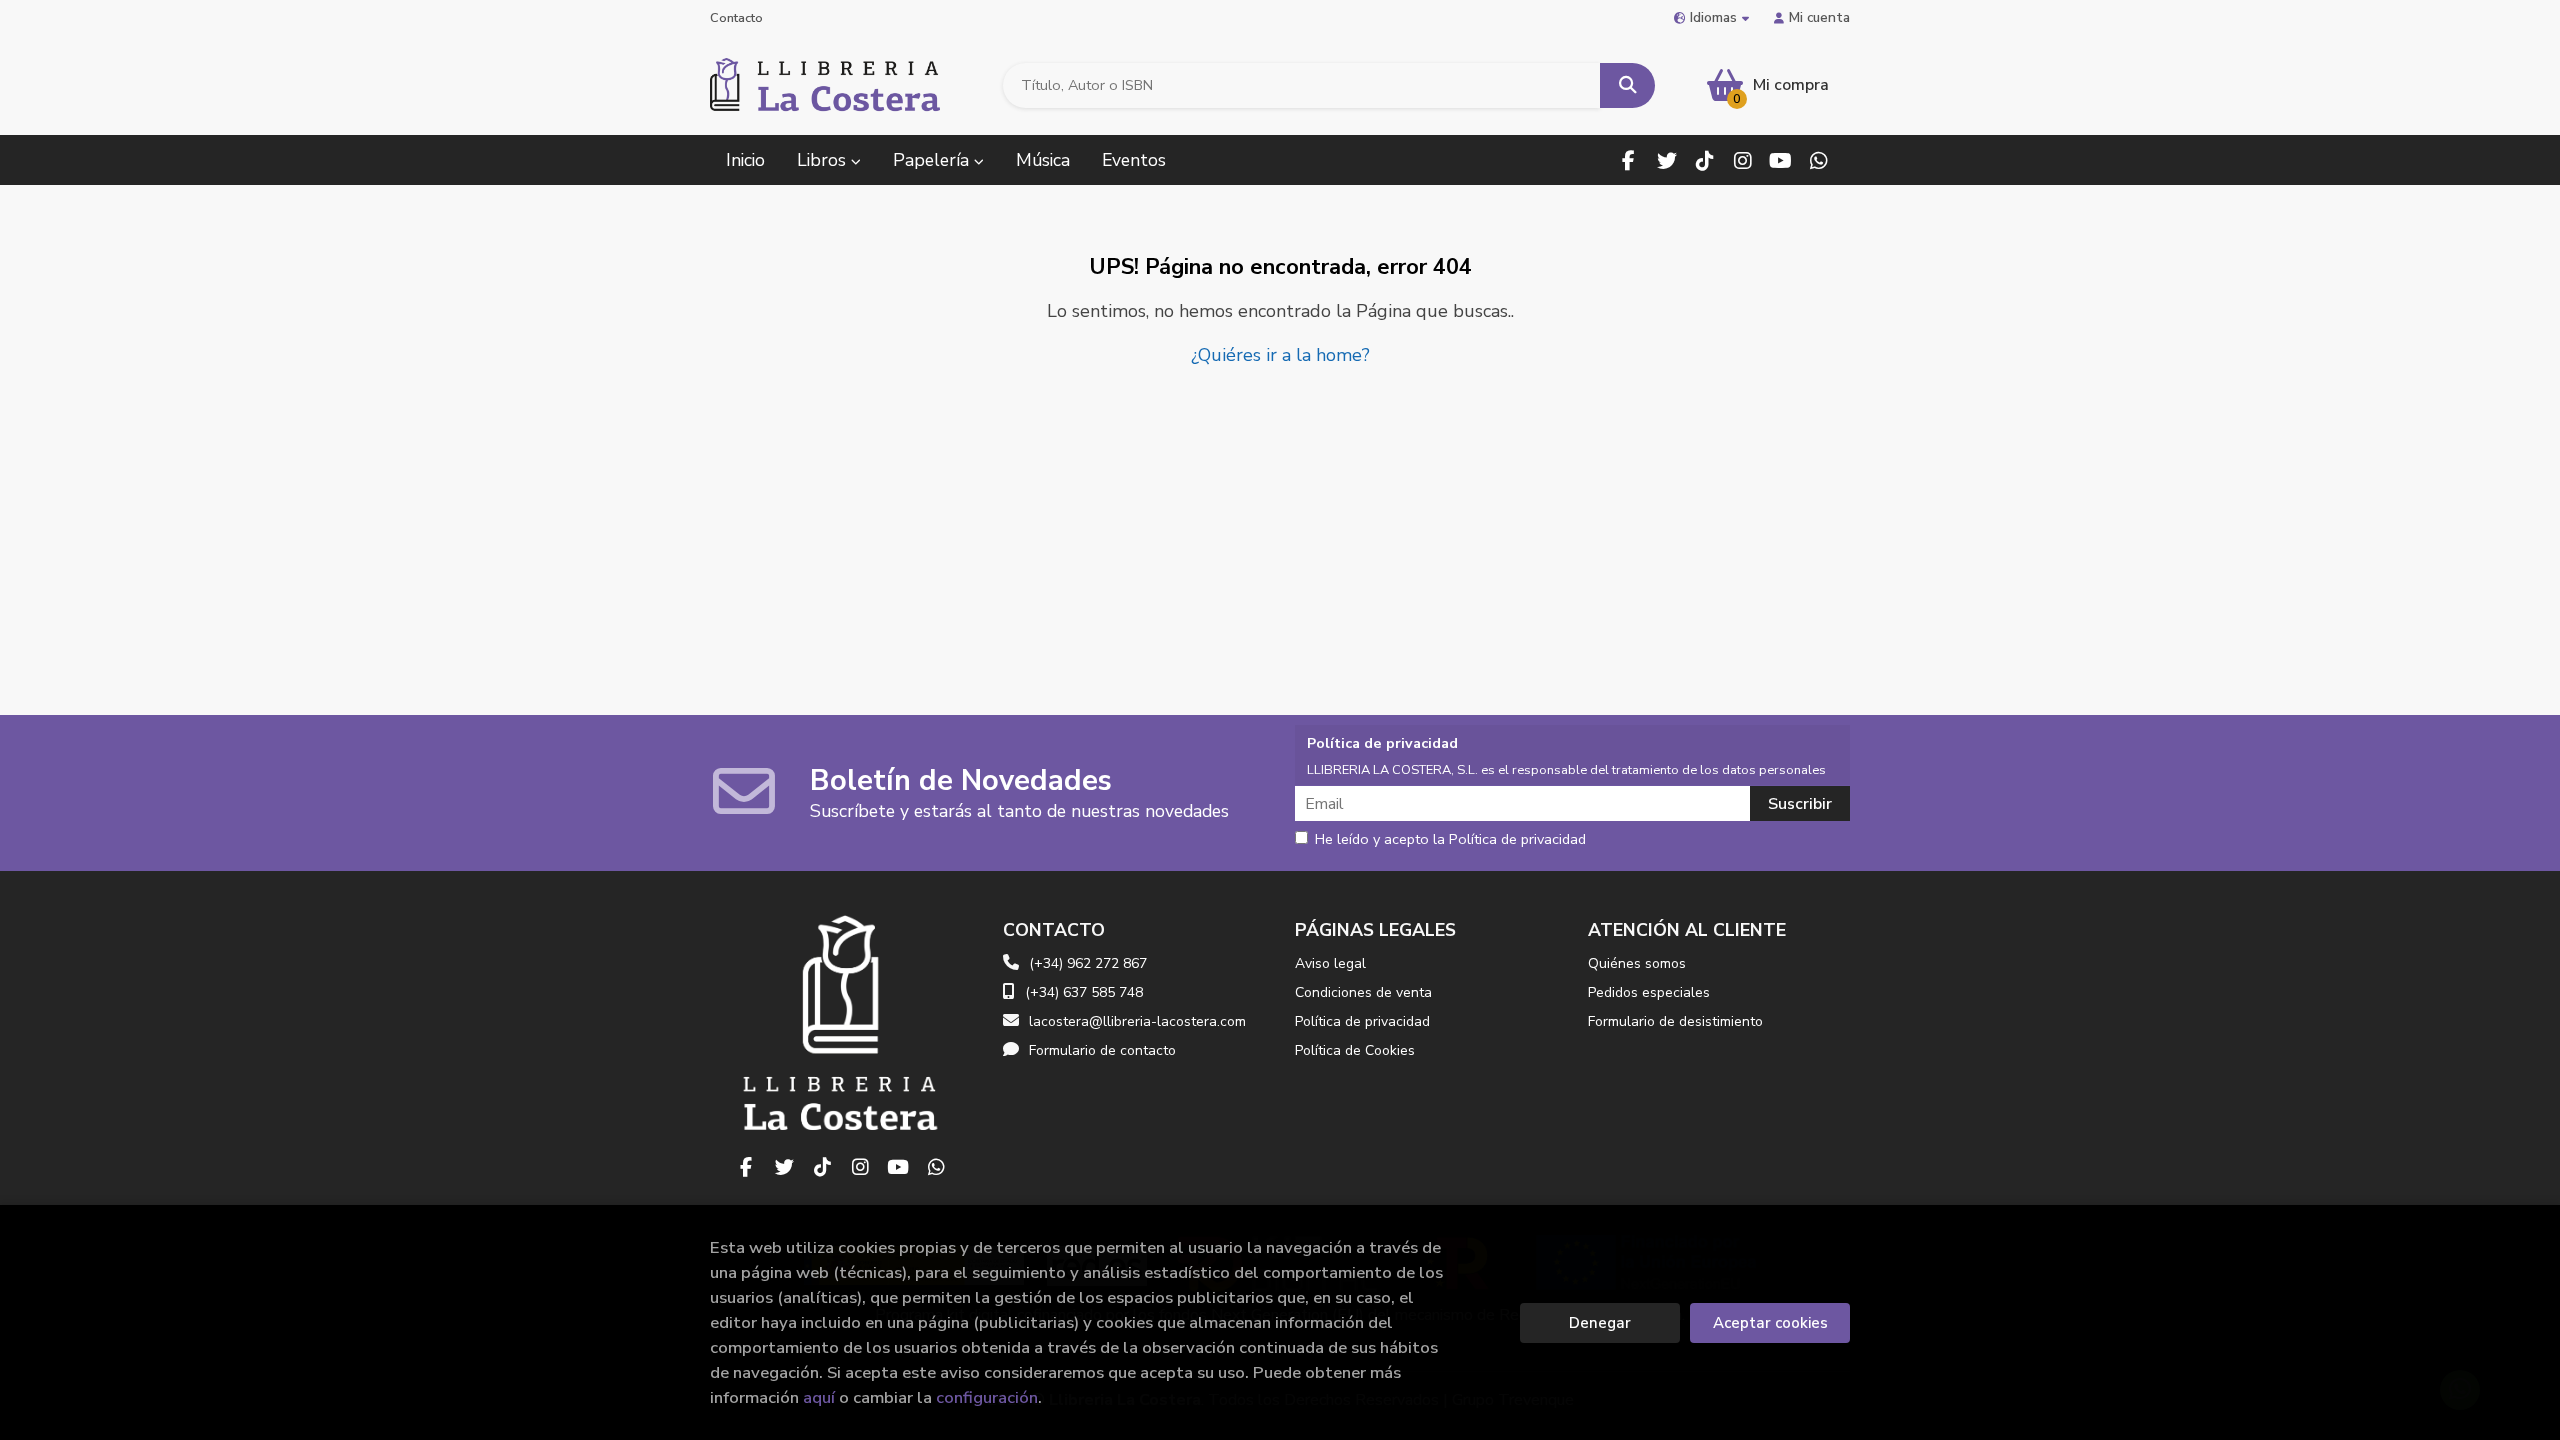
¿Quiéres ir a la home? (1280, 355)
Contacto (736, 18)
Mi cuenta (1819, 17)
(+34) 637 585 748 (1084, 992)
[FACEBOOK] (1628, 160)
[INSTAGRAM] (1742, 160)
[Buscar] (1627, 85)
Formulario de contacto (1102, 1050)
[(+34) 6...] (1818, 160)
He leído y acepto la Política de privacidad (1450, 840)
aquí (819, 1397)
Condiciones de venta (1363, 992)
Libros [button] (824, 160)
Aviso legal (1330, 963)
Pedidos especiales (1649, 992)
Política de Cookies (1355, 1050)
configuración (987, 1397)
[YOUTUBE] (1780, 160)
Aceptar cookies (1770, 1323)
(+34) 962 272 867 (1088, 963)
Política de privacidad (1362, 1021)
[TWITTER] (1666, 160)
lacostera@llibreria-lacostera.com (1137, 1021)
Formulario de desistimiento (1675, 1021)
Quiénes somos (1637, 963)
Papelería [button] (933, 160)
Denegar (1600, 1323)
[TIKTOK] (1704, 160)
